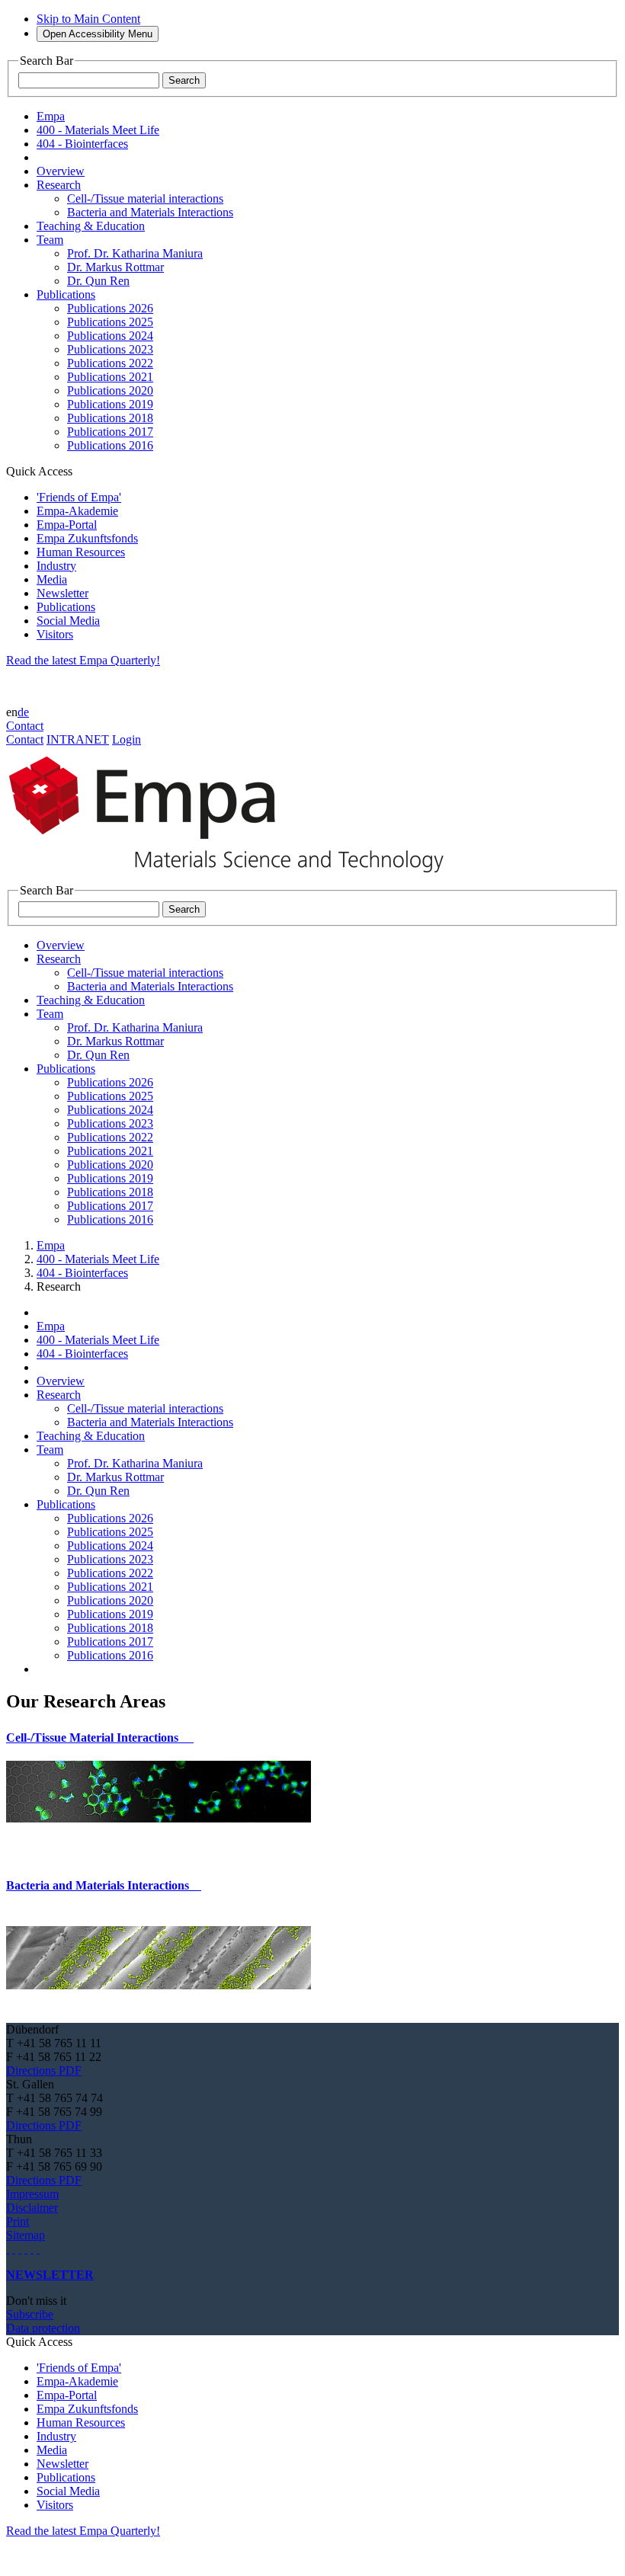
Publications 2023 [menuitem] (110, 349)
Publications (66, 607)
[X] (26, 2249)
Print (18, 2221)
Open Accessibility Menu (98, 34)
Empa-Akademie (77, 511)
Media (52, 579)
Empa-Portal (67, 525)
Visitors (55, 634)
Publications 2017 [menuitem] (110, 432)
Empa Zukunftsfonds (87, 538)
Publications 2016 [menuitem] (110, 445)
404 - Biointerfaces (82, 1273)
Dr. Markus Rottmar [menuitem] (115, 267)
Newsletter (62, 593)
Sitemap (26, 2235)
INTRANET (78, 739)
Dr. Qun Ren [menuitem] (98, 281)
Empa (51, 1245)
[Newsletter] (8, 2249)
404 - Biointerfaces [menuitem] (82, 144)
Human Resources (81, 552)
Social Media (68, 621)
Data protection (43, 2328)
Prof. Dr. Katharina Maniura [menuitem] (135, 253)
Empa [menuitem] (51, 116)
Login (127, 739)
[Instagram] (20, 2249)
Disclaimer (32, 2208)
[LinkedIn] (14, 2249)
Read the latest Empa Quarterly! (83, 660)
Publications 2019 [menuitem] (110, 404)
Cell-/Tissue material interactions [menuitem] (145, 198)
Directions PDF (44, 2070)
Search (184, 80)
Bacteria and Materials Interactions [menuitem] (150, 212)
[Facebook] (38, 2249)
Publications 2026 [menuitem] (110, 308)
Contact (25, 726)
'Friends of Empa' (79, 497)
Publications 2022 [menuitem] (110, 363)
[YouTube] (32, 2249)
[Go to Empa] (235, 877)
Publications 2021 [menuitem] (110, 377)
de (23, 712)
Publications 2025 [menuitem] (110, 322)
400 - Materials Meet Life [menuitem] (98, 130)
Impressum (32, 2194)
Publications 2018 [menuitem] (110, 418)
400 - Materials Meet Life (98, 1259)
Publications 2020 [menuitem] (110, 390)
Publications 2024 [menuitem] (110, 336)
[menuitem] (61, 171)
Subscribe (30, 2314)
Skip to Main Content (88, 19)
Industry (56, 566)
